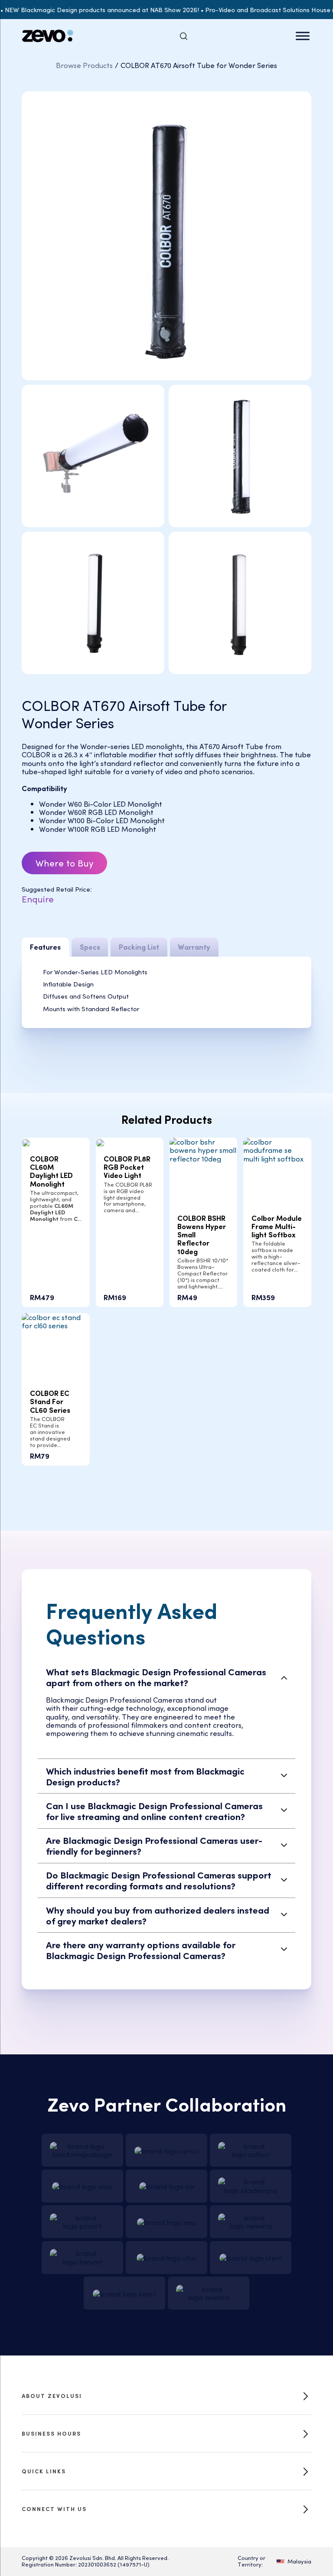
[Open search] (184, 36)
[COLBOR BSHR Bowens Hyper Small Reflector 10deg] (204, 1149)
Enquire (38, 898)
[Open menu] (303, 36)
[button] (167, 1677)
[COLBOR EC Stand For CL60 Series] (56, 1320)
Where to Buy (65, 863)
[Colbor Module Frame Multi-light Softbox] (277, 1149)
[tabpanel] (166, 992)
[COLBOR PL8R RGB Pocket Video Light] (100, 1142)
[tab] (45, 947)
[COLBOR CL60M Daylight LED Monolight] (26, 1142)
